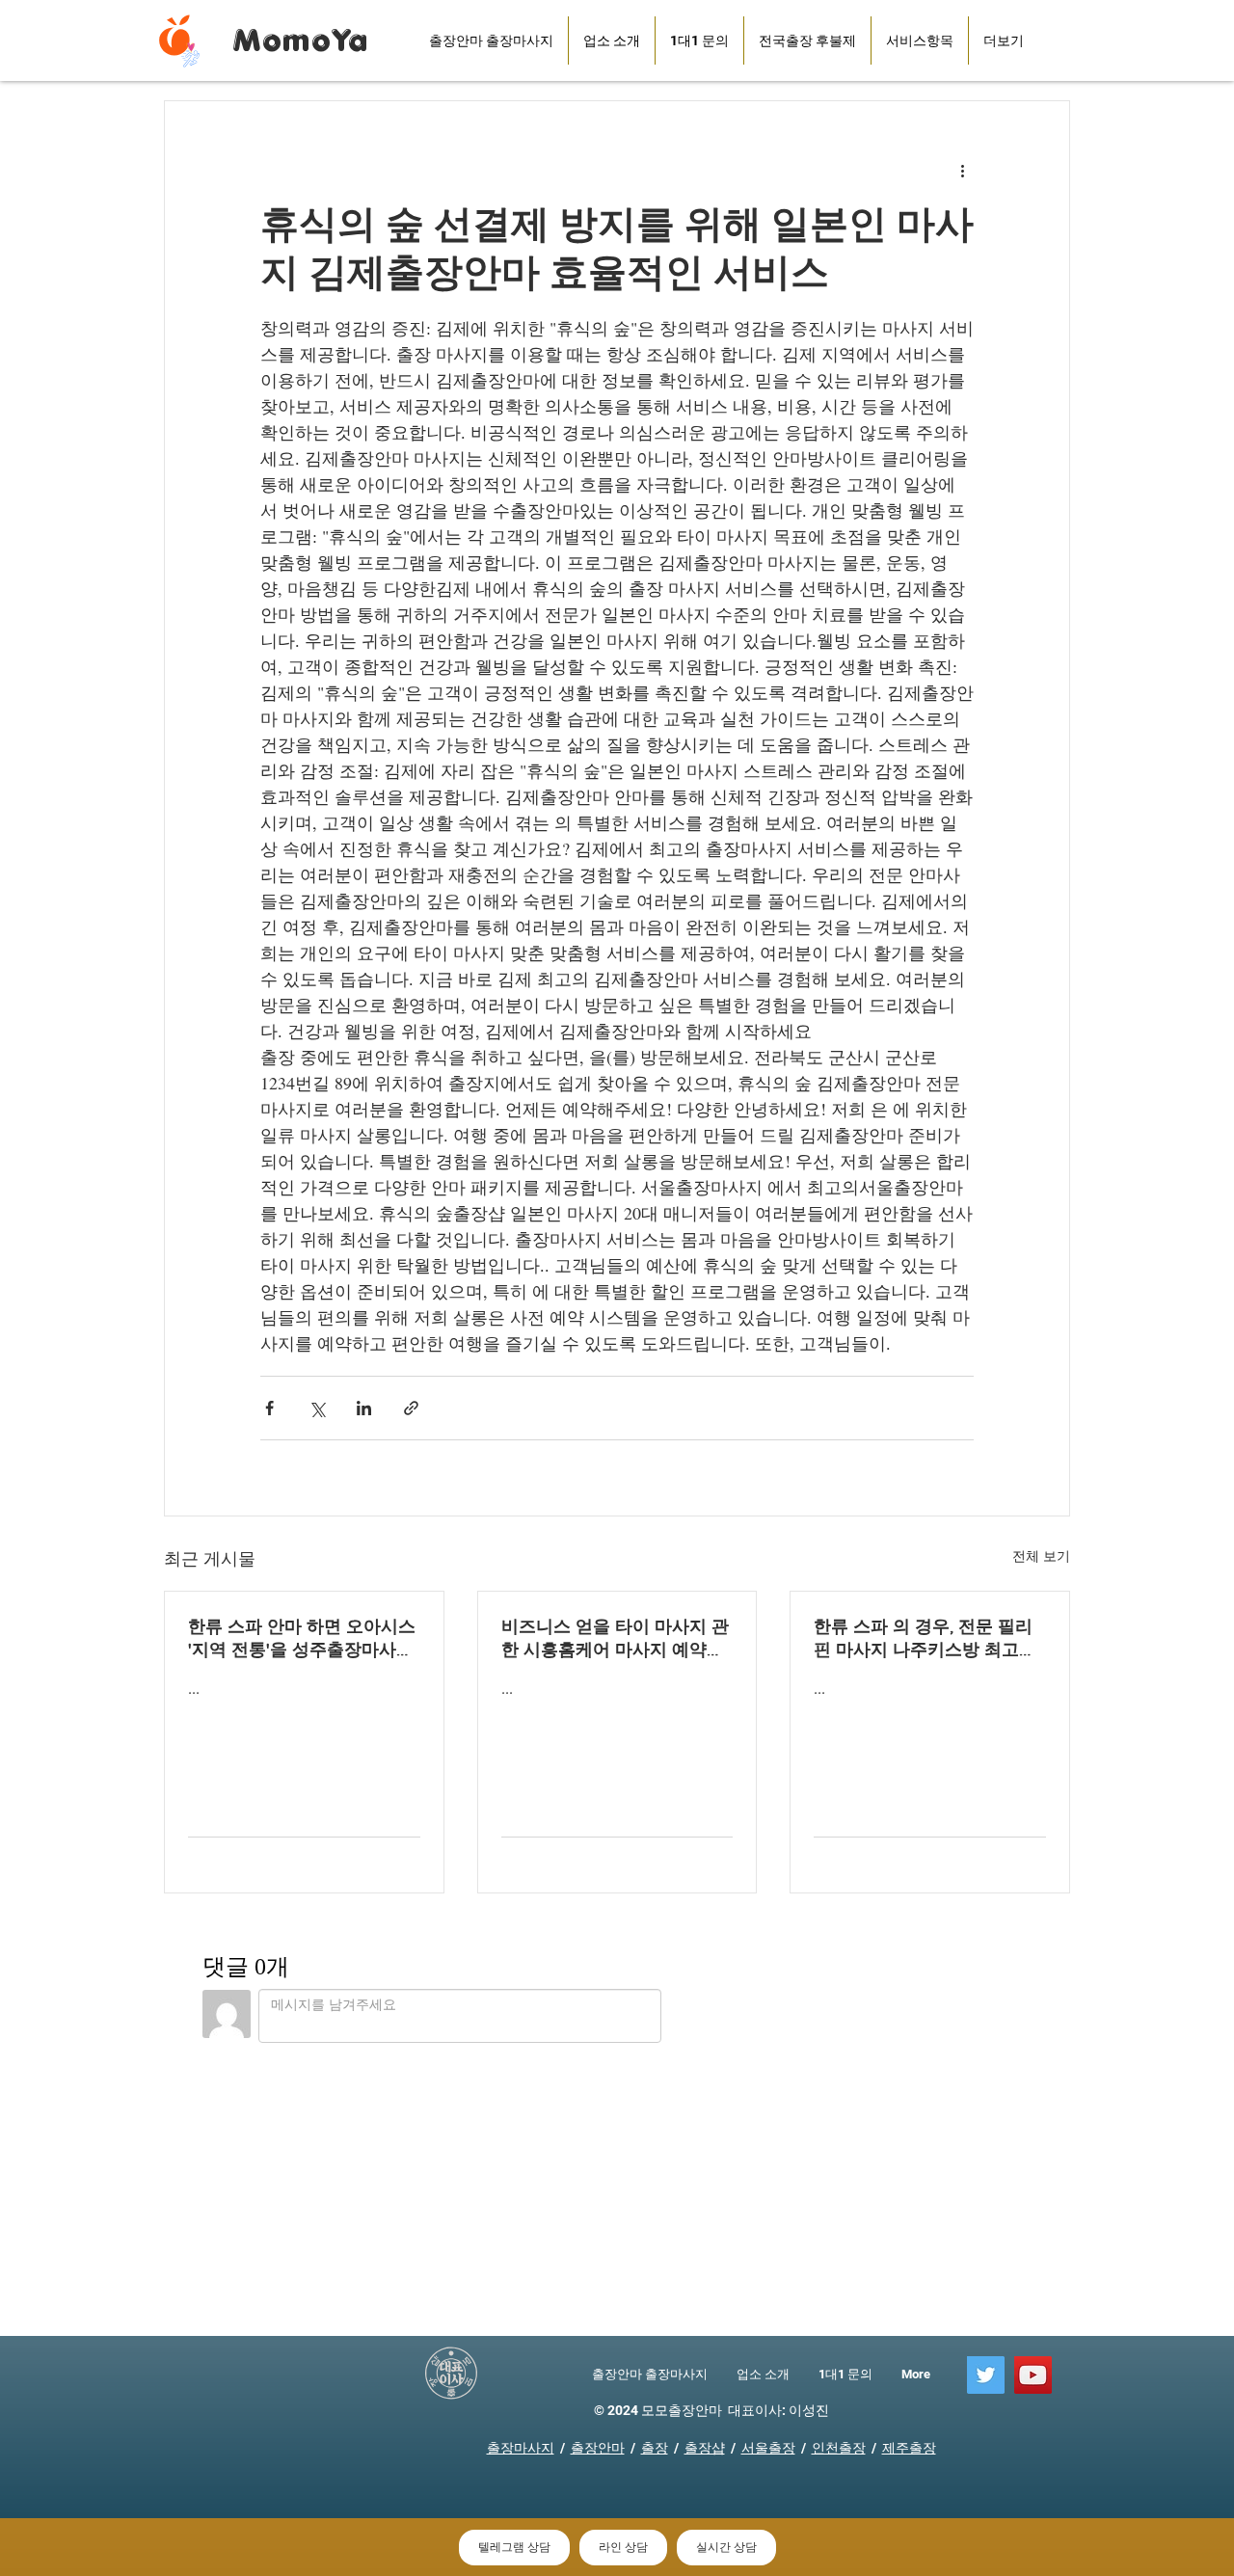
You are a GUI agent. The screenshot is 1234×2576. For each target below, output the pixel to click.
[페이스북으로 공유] (269, 1408)
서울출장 (768, 2448)
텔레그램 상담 (514, 2547)
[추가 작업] (962, 171)
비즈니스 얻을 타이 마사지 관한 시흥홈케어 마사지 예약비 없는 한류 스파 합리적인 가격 (615, 1639)
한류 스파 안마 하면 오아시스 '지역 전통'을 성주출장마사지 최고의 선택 (302, 1639)
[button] (807, 40)
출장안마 (598, 2448)
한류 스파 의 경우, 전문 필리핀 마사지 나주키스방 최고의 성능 (925, 1639)
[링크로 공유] (411, 1408)
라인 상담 (623, 2547)
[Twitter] (986, 2375)
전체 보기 (1041, 1556)
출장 (655, 2448)
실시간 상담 (726, 2547)
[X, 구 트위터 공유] (317, 1408)
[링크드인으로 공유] (364, 1408)
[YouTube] (1033, 2375)
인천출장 (839, 2448)
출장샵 (705, 2448)
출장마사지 (521, 2448)
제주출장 (909, 2448)
